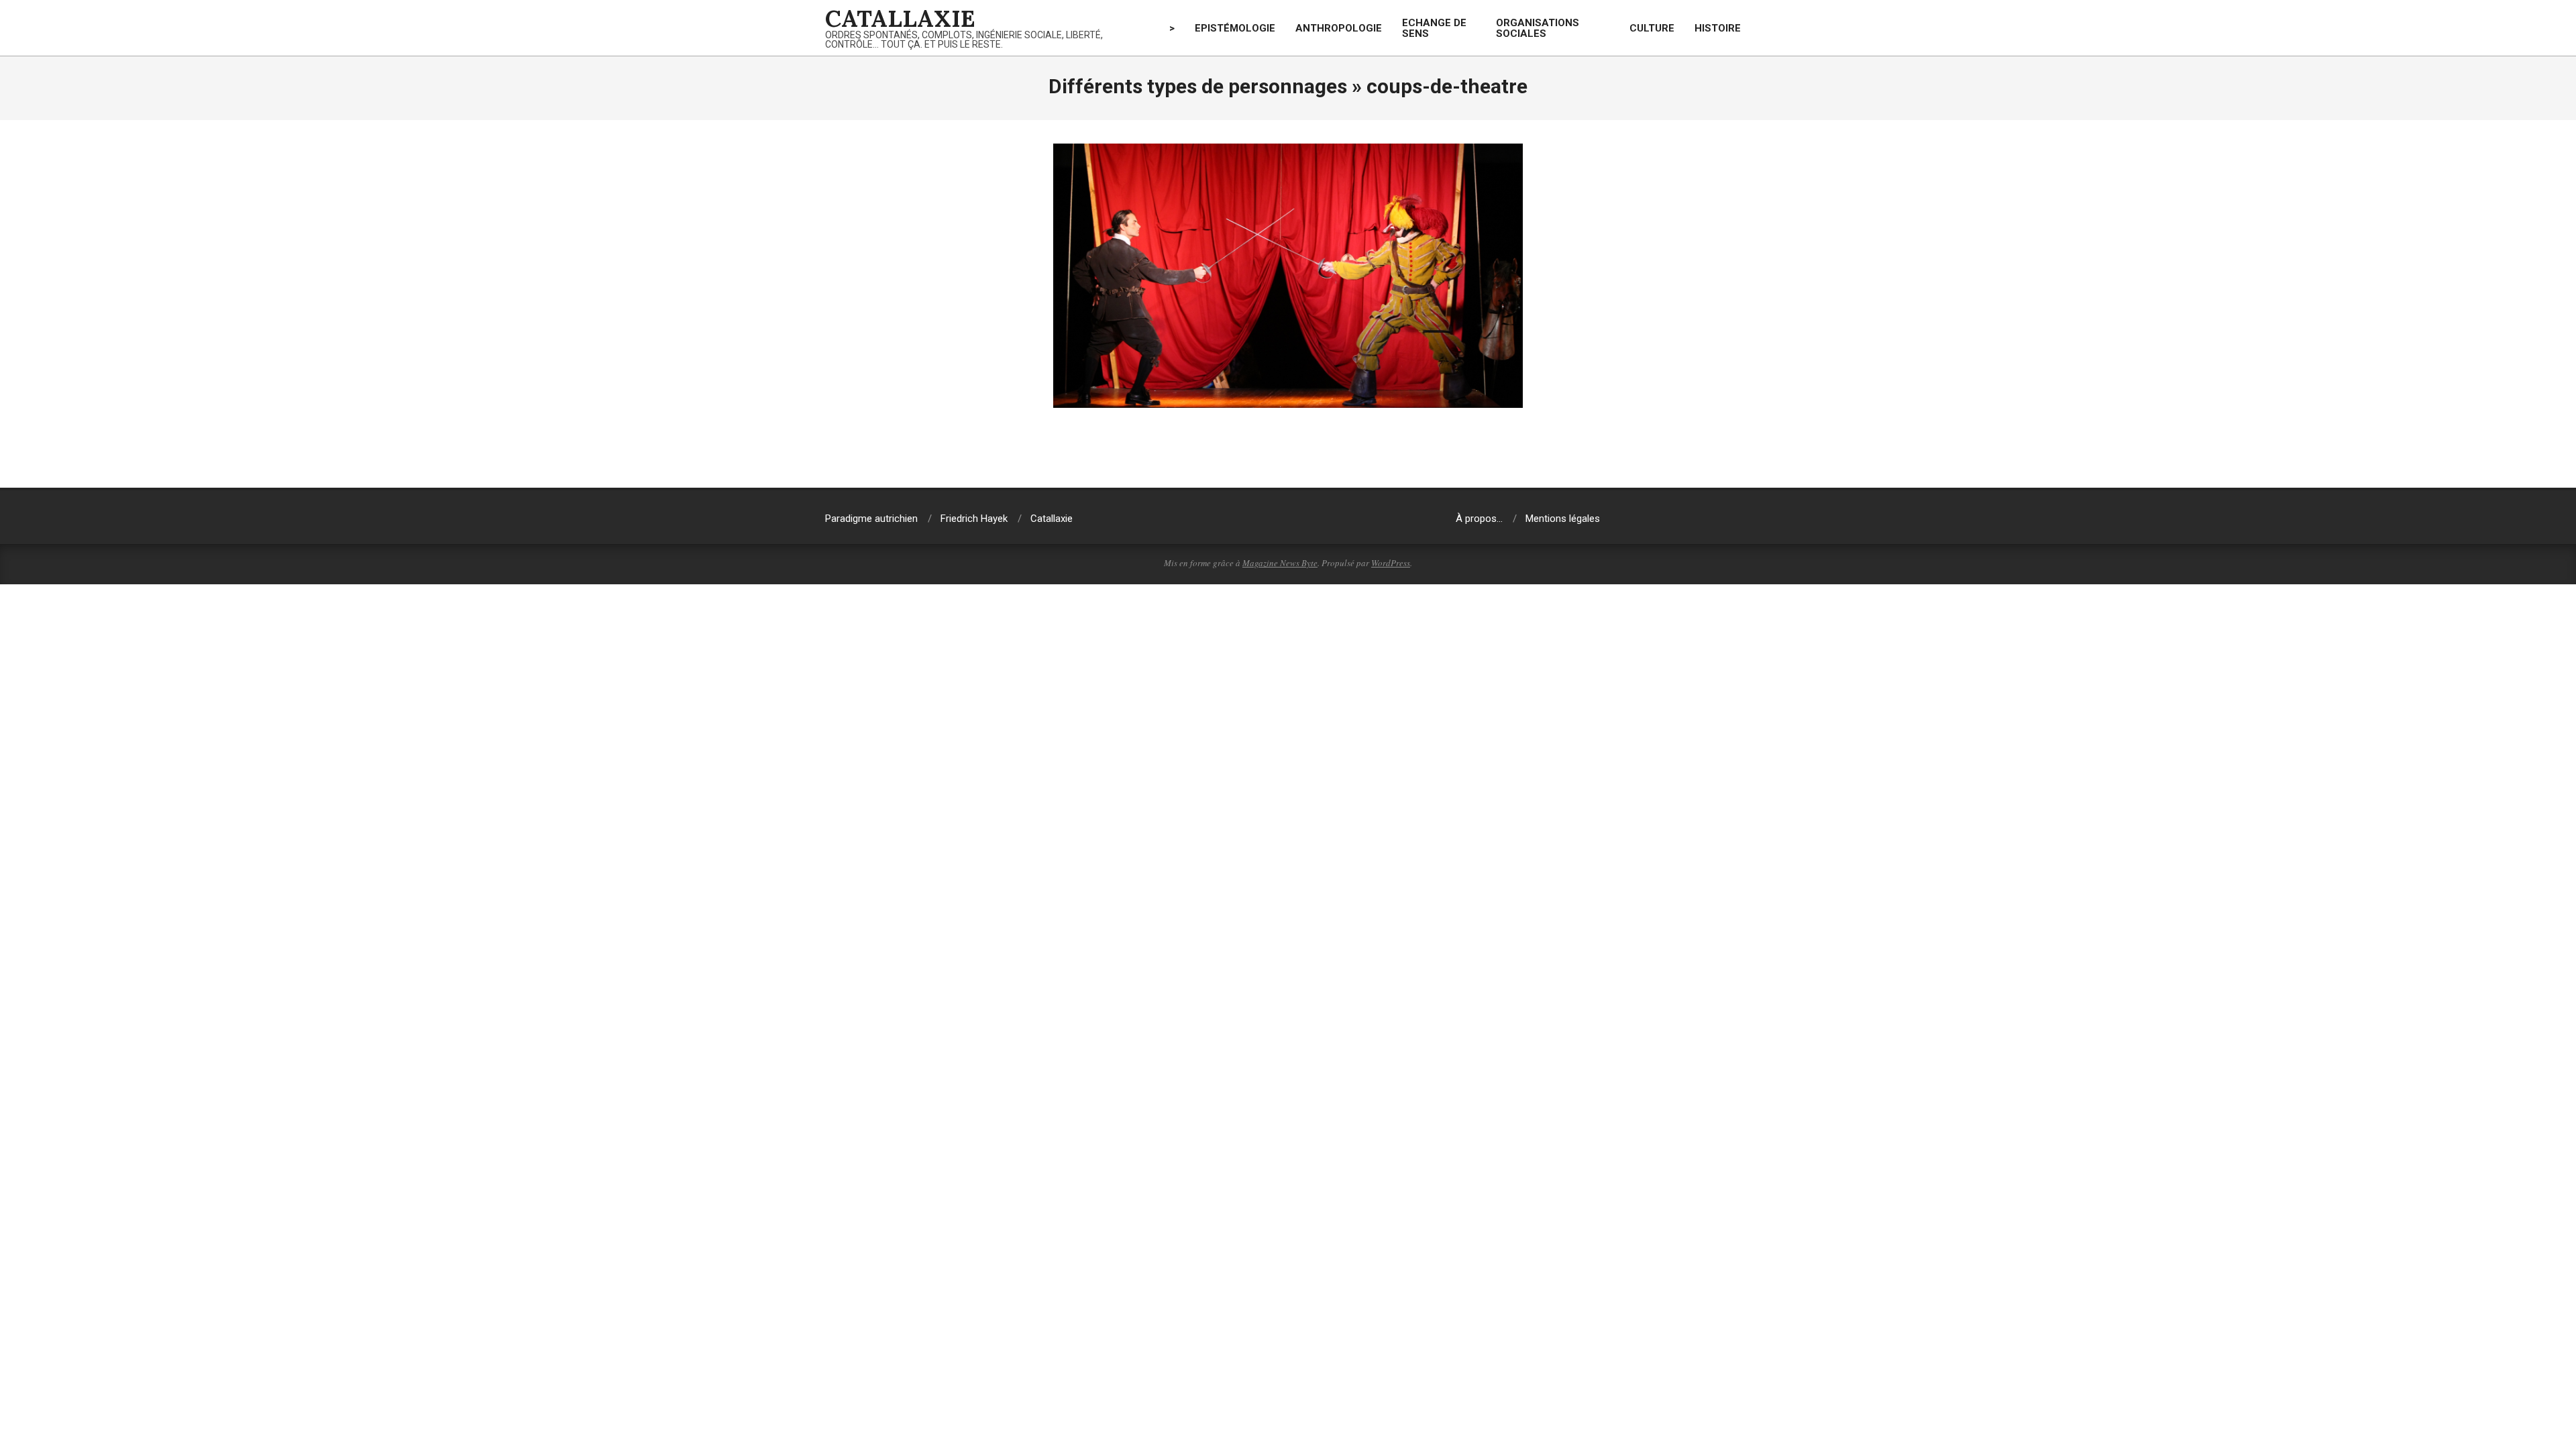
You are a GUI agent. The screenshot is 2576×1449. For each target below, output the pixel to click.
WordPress (1391, 563)
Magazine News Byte (1280, 563)
